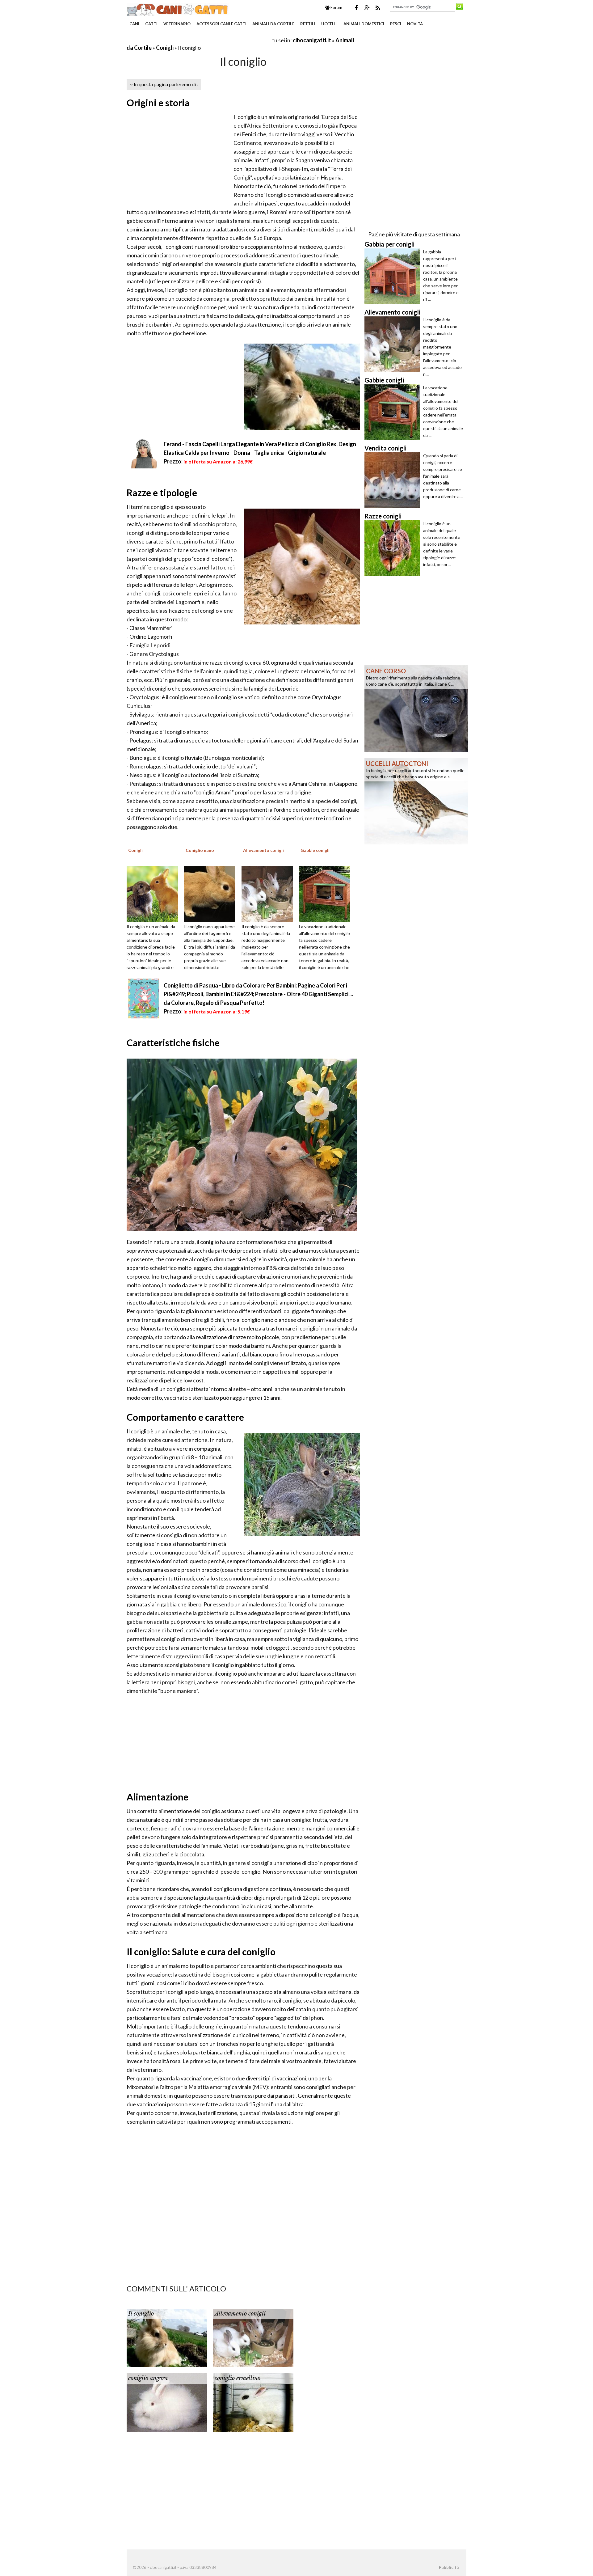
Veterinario (177, 24)
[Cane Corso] (416, 708)
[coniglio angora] (167, 2402)
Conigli (165, 48)
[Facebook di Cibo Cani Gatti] (356, 8)
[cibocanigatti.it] (178, 9)
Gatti (151, 24)
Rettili (308, 24)
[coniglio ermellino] (253, 2402)
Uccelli (329, 24)
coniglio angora (148, 2378)
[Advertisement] (199, 40)
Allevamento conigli (240, 2314)
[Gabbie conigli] (327, 893)
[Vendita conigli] (394, 480)
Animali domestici (364, 24)
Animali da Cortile (273, 24)
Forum (336, 7)
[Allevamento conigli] (269, 893)
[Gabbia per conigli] (394, 276)
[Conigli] (154, 893)
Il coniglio (141, 2314)
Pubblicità (449, 2567)
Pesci (396, 24)
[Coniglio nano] (212, 893)
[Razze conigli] (394, 548)
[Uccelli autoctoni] (416, 801)
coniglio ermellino (238, 2378)
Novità (415, 24)
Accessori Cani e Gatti (221, 24)
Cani (134, 24)
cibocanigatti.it (312, 40)
